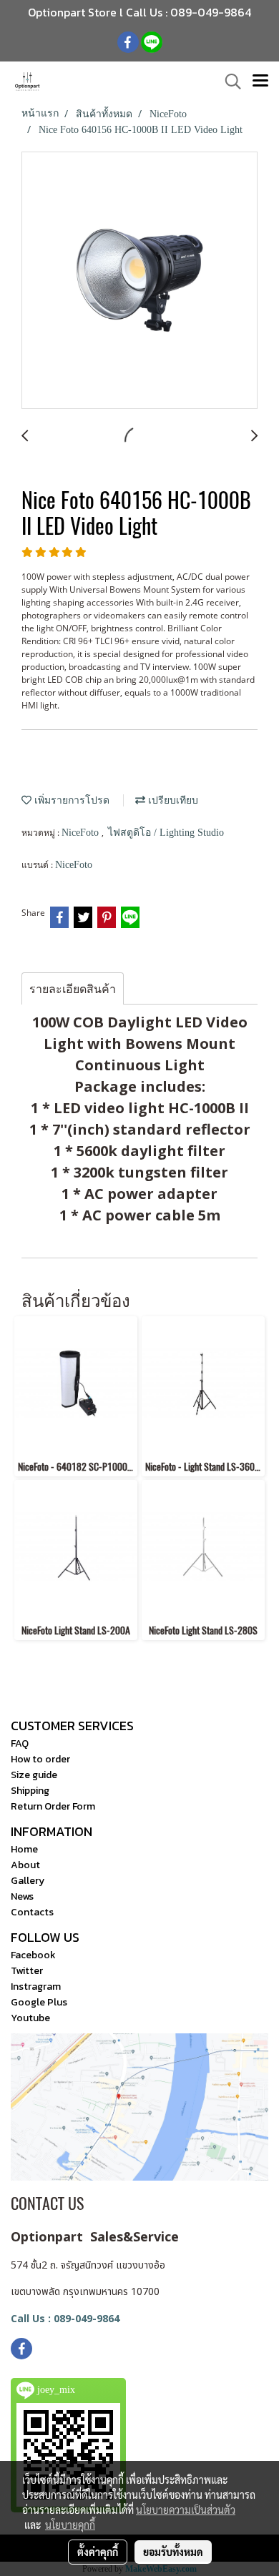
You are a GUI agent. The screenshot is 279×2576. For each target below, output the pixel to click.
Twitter (27, 1971)
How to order (40, 1759)
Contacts (32, 1912)
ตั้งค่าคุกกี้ (98, 2552)
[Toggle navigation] (260, 82)
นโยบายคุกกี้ (70, 2525)
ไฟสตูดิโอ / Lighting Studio (166, 833)
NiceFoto (82, 833)
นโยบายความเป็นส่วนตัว (186, 2510)
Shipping (30, 1791)
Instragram (36, 1987)
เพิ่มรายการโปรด (70, 800)
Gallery (28, 1881)
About (25, 1865)
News (22, 1896)
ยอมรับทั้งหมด (173, 2552)
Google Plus (39, 2002)
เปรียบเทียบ (172, 800)
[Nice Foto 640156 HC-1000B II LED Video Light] (139, 281)
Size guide (34, 1775)
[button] (228, 82)
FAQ (20, 1743)
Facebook (33, 1955)
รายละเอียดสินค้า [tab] (73, 989)
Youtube (30, 2018)
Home (24, 1849)
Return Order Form (53, 1806)
